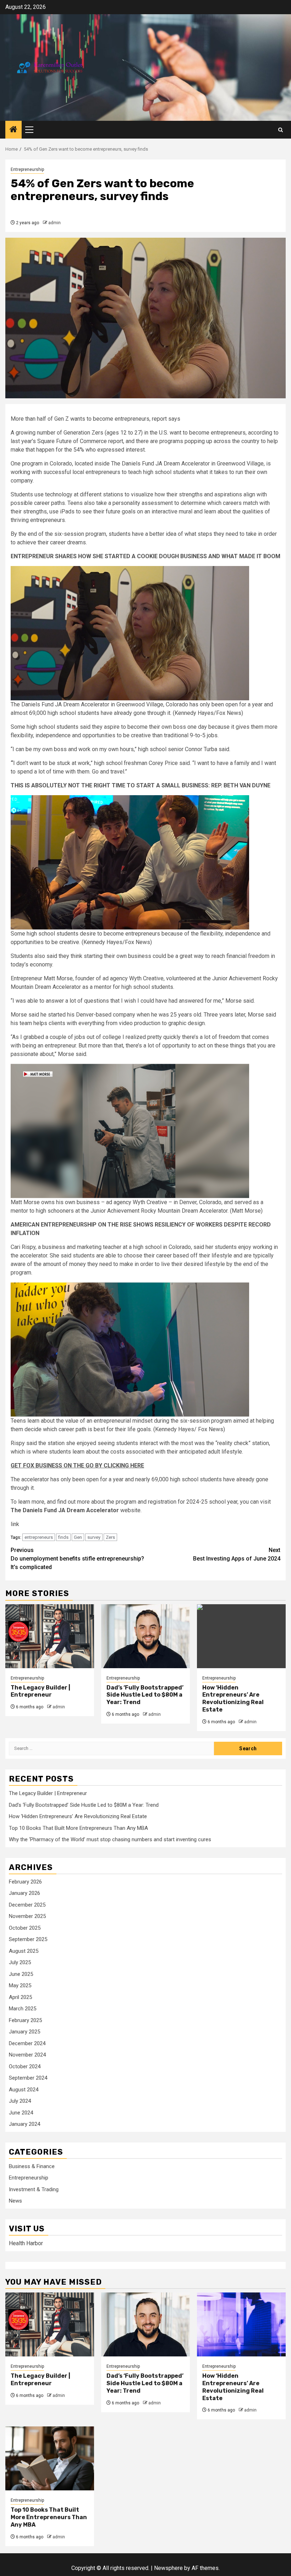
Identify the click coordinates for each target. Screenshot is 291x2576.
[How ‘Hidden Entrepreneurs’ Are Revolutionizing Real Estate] (241, 1636)
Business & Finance (32, 2166)
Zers (110, 1537)
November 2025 (27, 1916)
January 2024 (24, 2124)
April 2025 (20, 1997)
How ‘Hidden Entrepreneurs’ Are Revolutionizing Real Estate (233, 1699)
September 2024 (28, 2078)
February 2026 (25, 1882)
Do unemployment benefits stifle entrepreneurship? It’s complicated (77, 1559)
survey (94, 1537)
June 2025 (21, 1974)
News (15, 2201)
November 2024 (27, 2055)
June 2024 (21, 2113)
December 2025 (27, 1905)
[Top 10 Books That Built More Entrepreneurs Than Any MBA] (50, 2458)
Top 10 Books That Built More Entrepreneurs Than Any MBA (78, 1828)
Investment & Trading (34, 2189)
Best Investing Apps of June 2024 (237, 1554)
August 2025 (24, 1951)
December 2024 (27, 2043)
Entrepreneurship (27, 169)
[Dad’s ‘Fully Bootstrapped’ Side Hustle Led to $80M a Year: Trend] (145, 1636)
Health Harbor (26, 2243)
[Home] (13, 130)
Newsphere (168, 2568)
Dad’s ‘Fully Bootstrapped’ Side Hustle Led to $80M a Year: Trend (145, 1695)
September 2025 (28, 1939)
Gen (78, 1537)
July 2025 (20, 1962)
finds (63, 1537)
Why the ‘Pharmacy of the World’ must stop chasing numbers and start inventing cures (110, 1839)
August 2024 (24, 2090)
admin (54, 223)
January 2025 (24, 2032)
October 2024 (25, 2066)
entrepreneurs (39, 1537)
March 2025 (23, 2009)
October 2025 (25, 1928)
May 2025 (20, 1985)
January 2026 (24, 1893)
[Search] (281, 130)
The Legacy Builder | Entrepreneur (40, 1691)
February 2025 (25, 2020)
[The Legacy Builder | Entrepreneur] (50, 1636)
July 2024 (20, 2101)
